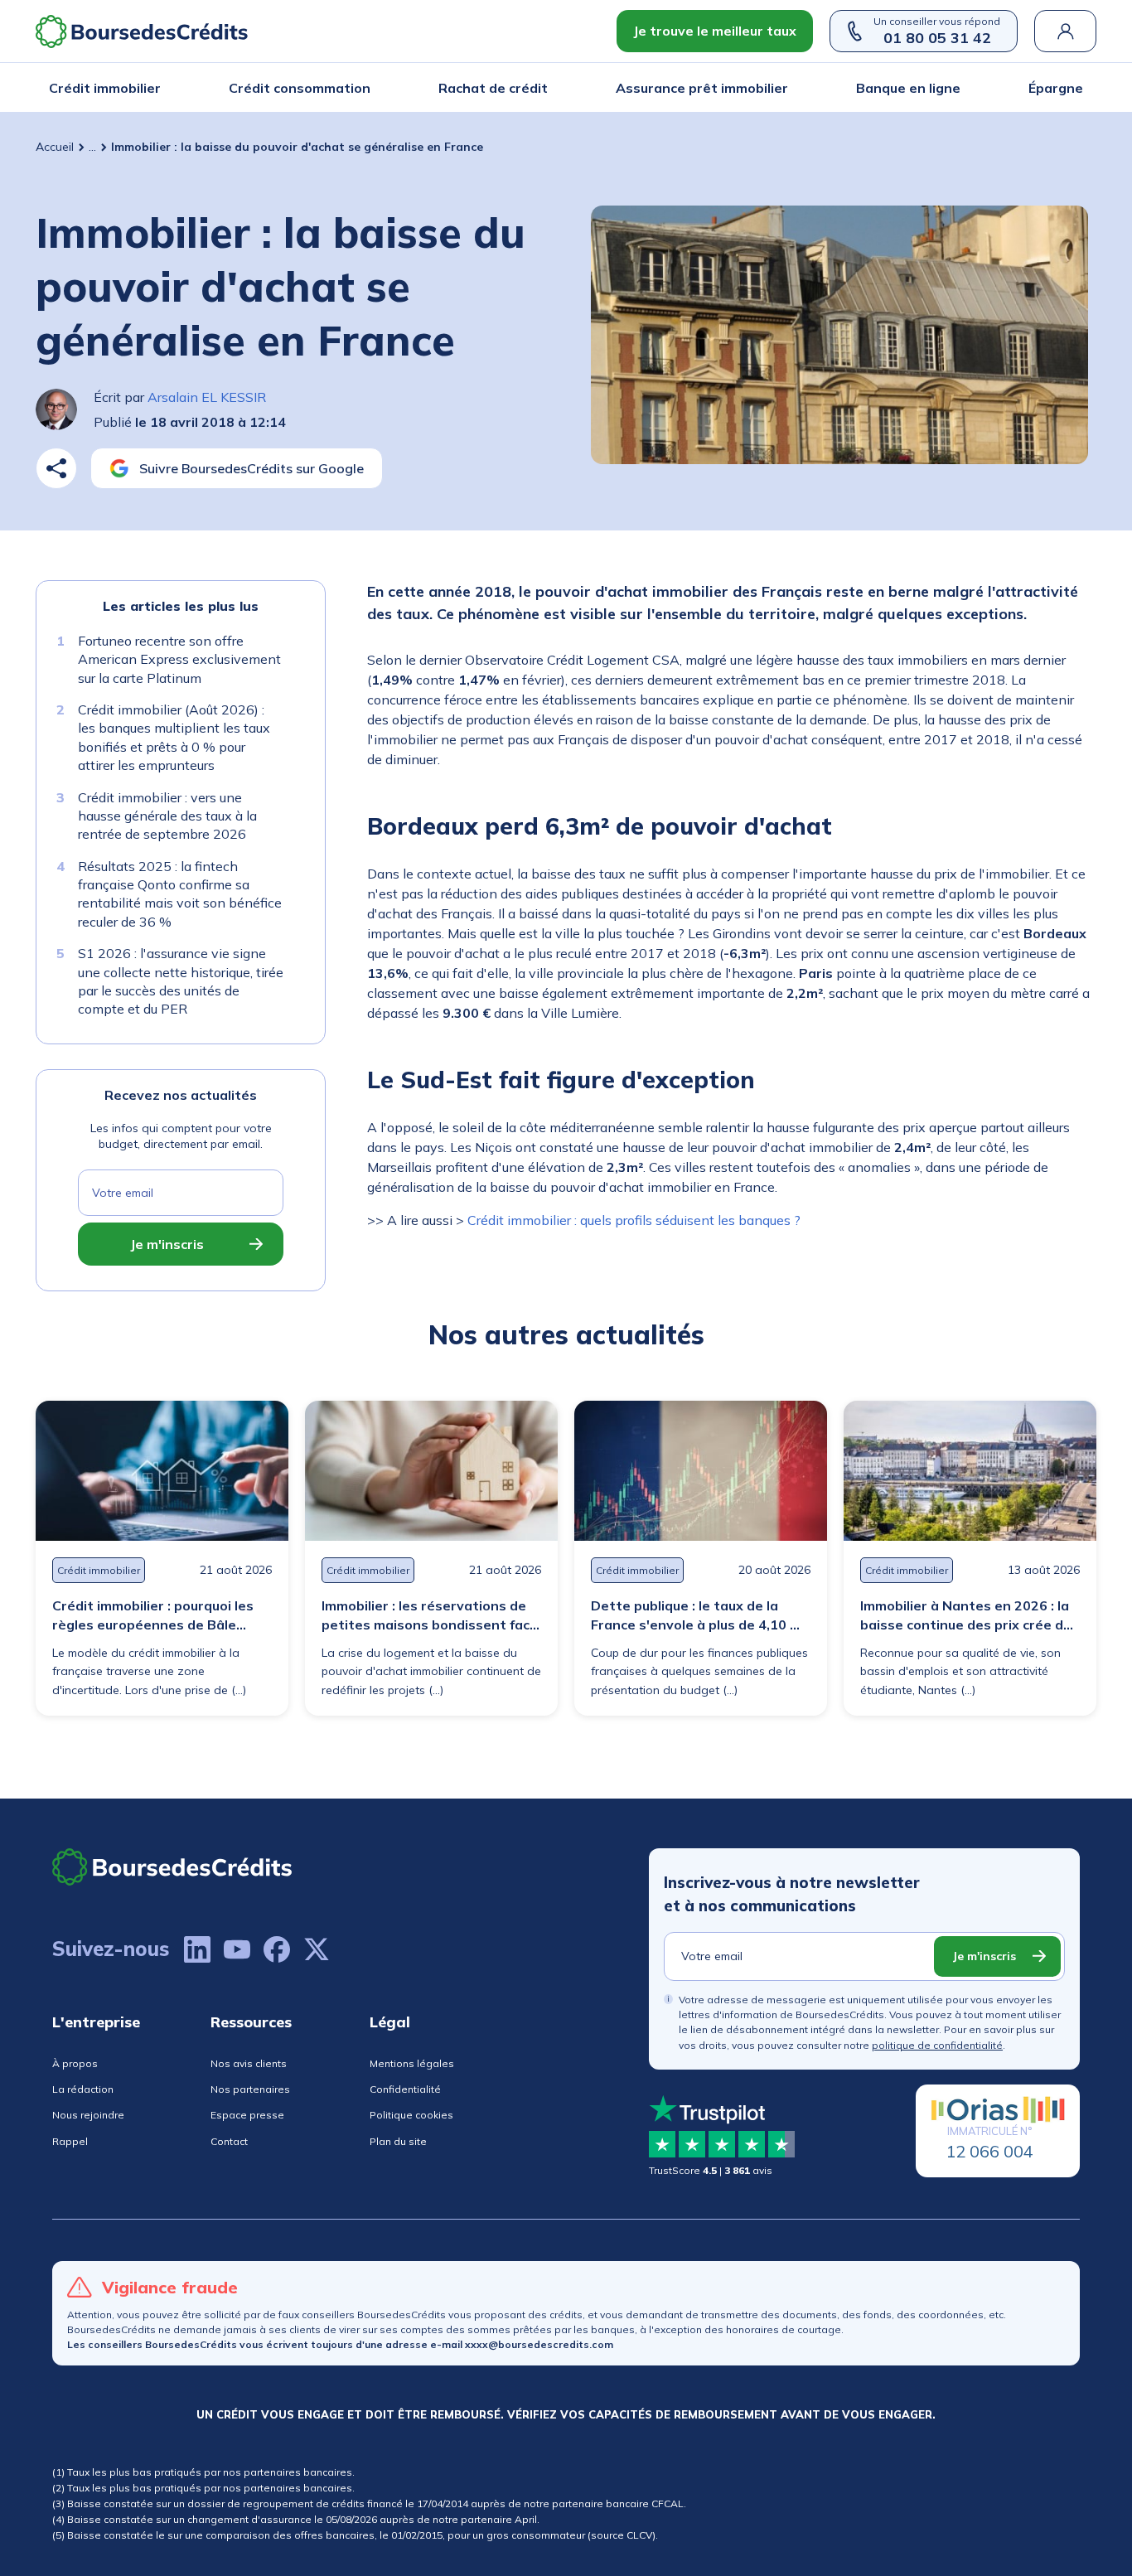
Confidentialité (405, 2089)
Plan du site (398, 2141)
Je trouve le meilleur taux (715, 31)
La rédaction (83, 2089)
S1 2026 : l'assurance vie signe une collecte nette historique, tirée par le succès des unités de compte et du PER (181, 982)
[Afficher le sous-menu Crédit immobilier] (156, 88)
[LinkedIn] (197, 1949)
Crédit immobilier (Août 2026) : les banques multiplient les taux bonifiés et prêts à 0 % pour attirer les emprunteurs (174, 737)
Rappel (70, 2141)
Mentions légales (412, 2063)
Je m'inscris (167, 1244)
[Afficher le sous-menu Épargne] (1078, 88)
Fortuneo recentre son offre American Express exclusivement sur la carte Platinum (179, 659)
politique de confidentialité (937, 2045)
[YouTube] (237, 1949)
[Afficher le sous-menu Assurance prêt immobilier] (783, 88)
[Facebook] (277, 1949)
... (92, 147)
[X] (317, 1949)
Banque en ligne (908, 88)
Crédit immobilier (105, 88)
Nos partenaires (250, 2089)
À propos (75, 2063)
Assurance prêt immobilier (702, 88)
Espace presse (247, 2115)
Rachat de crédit (493, 88)
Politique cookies (411, 2115)
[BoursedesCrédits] (172, 1867)
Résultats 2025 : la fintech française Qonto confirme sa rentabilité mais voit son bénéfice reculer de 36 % (180, 894)
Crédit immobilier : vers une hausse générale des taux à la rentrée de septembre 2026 (167, 816)
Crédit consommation (300, 88)
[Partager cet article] (56, 468)
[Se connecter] (1065, 31)
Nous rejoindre (88, 2115)
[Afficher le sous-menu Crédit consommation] (365, 88)
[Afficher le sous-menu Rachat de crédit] (543, 88)
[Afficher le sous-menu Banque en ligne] (955, 88)
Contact (229, 2141)
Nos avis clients (249, 2063)
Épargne (1056, 88)
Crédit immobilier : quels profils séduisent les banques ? (634, 1220)
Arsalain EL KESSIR (207, 397)
